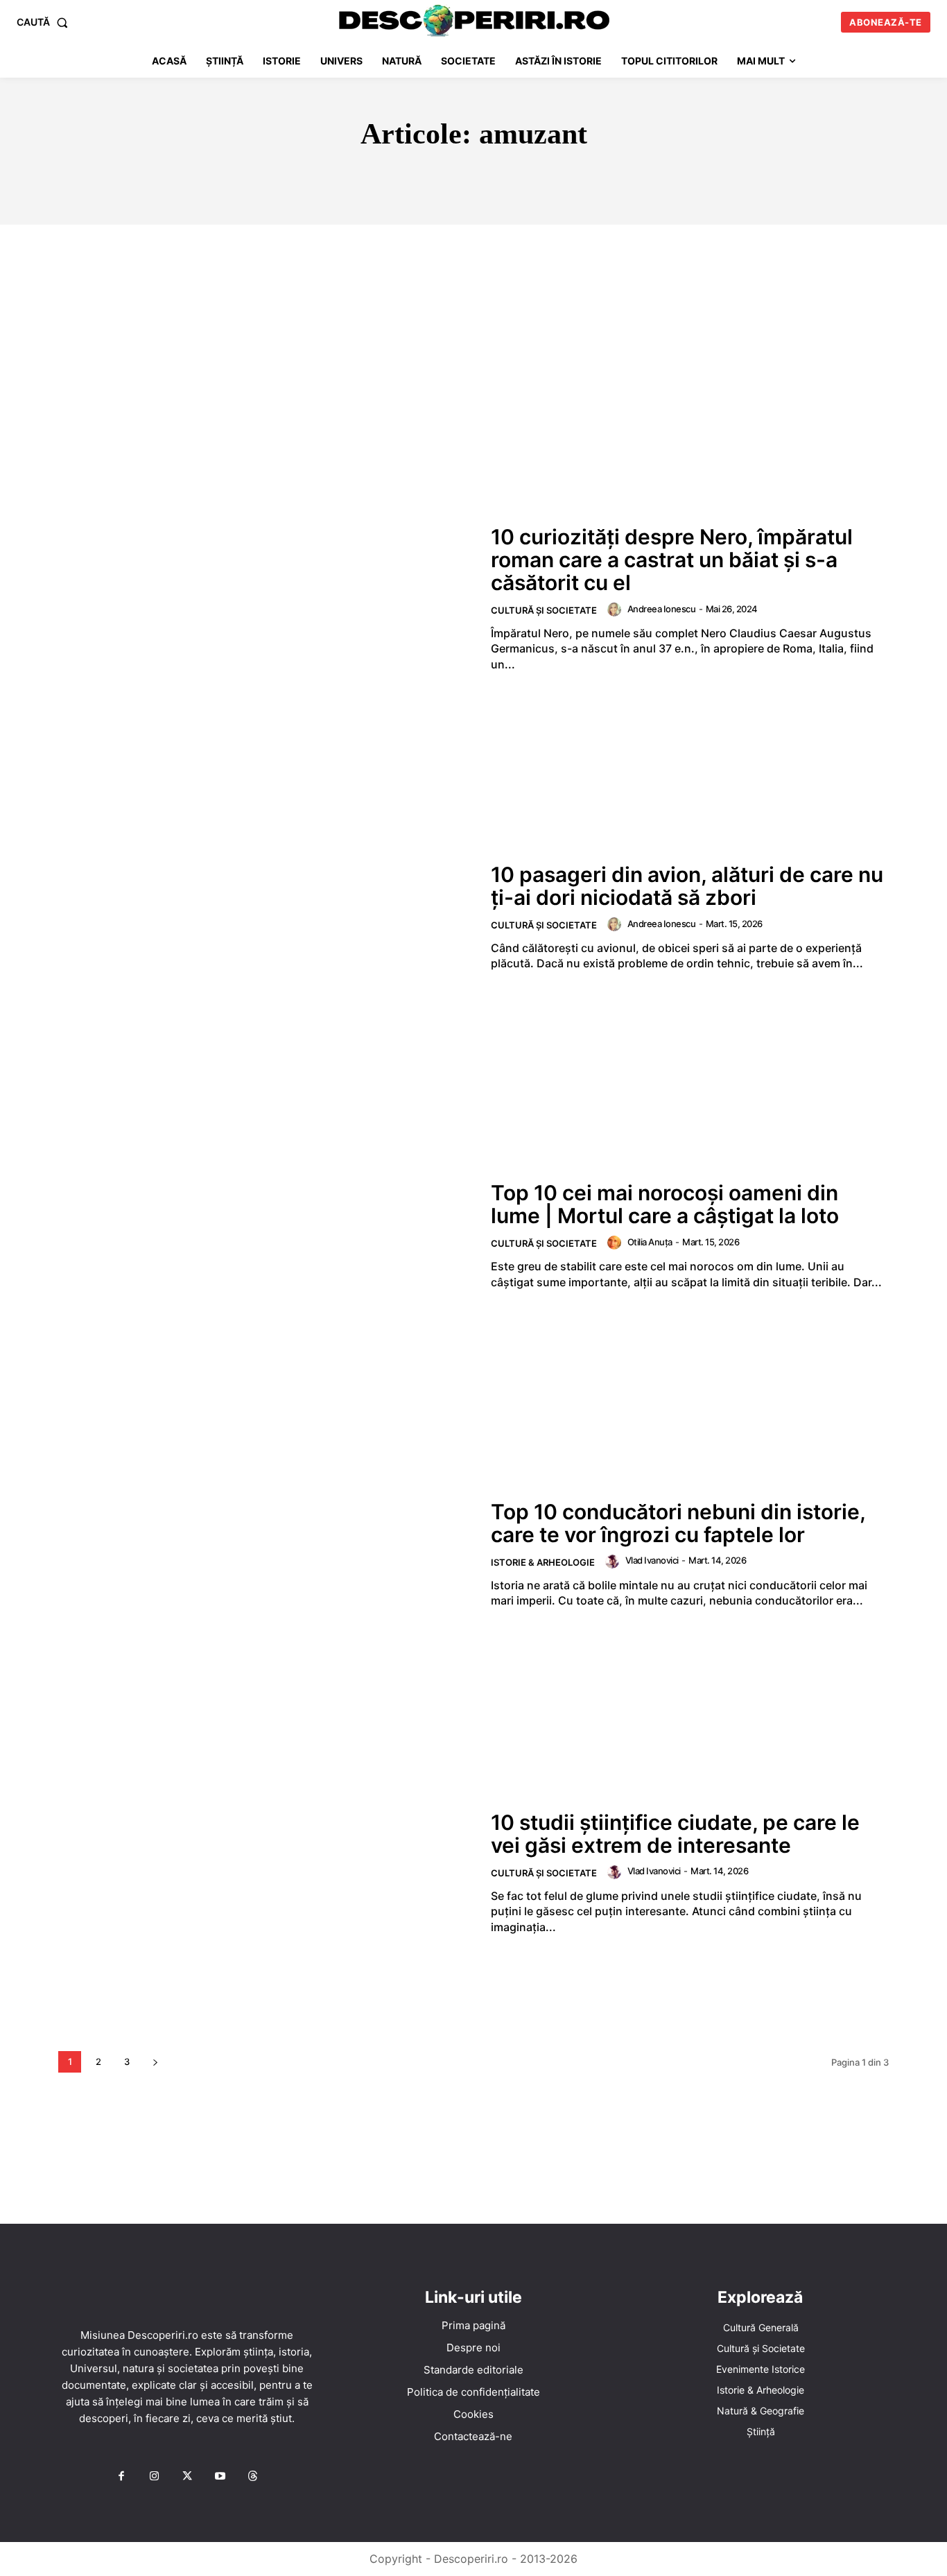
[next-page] (155, 2062)
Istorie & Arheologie (543, 1562)
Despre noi (473, 2348)
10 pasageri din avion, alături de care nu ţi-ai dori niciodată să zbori (687, 886)
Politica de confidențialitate (473, 2392)
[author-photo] (616, 610)
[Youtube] (220, 2477)
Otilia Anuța (650, 1242)
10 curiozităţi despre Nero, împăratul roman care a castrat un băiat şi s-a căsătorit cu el (672, 560)
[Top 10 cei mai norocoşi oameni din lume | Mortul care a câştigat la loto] (266, 1236)
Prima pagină (473, 2325)
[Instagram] (154, 2477)
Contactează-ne (473, 2436)
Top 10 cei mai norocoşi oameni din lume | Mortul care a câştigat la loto (665, 1204)
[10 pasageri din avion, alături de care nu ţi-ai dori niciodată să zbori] (266, 917)
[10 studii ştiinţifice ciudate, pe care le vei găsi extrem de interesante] (266, 1873)
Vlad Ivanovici (652, 1560)
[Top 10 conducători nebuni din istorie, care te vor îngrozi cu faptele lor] (266, 1554)
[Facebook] (121, 2477)
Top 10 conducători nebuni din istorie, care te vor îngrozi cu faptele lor (678, 1523)
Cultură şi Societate (544, 610)
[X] (187, 2477)
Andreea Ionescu (662, 609)
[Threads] (253, 2477)
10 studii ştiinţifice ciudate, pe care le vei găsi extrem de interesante (675, 1834)
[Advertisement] (473, 329)
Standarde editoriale (473, 2370)
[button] (45, 22)
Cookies (473, 2414)
